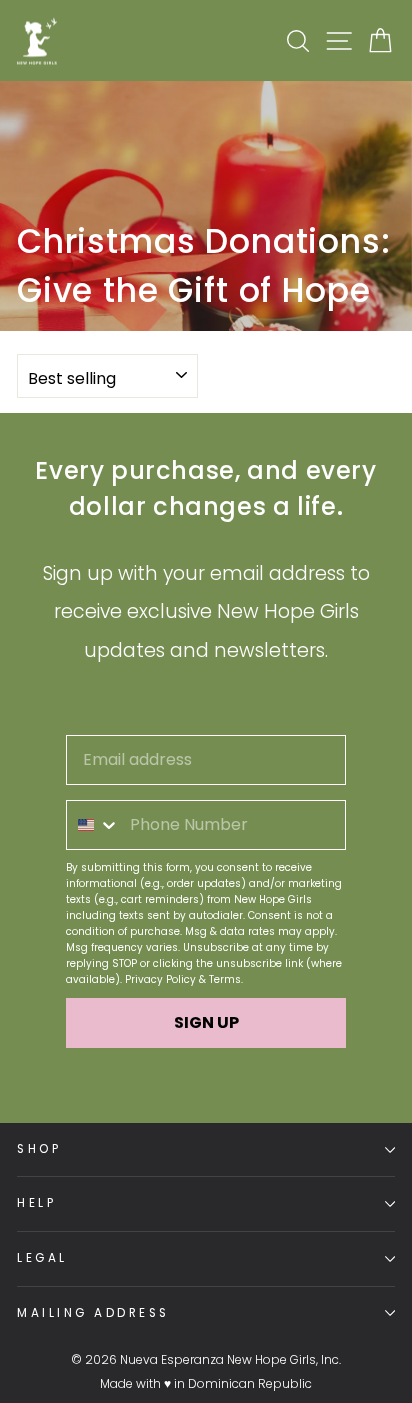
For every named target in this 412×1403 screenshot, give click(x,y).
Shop (39, 1149)
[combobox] (93, 825)
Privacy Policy (160, 979)
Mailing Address (93, 1313)
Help (36, 1203)
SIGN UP (206, 1022)
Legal (42, 1258)
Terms (225, 979)
